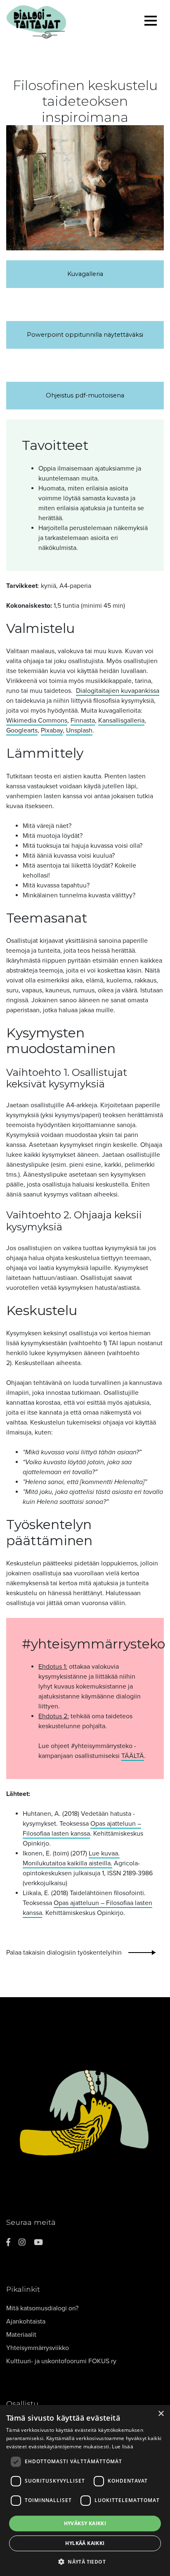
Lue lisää (123, 2446)
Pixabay (52, 730)
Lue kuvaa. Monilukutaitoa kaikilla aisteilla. (71, 1858)
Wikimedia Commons (37, 721)
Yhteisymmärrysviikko (38, 2348)
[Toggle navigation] (151, 22)
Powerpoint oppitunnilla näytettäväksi (85, 335)
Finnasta (83, 721)
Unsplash (79, 730)
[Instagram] (22, 2242)
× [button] (161, 2414)
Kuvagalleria (85, 274)
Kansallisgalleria (121, 721)
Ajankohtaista (26, 2321)
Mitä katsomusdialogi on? (42, 2308)
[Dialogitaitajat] (61, 22)
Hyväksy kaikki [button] (85, 2523)
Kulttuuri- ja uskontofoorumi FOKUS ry (61, 2361)
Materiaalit (21, 2335)
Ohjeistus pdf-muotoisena (85, 395)
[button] (85, 2562)
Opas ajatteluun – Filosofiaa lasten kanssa (82, 1829)
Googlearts (22, 730)
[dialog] (85, 2490)
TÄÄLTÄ (133, 1756)
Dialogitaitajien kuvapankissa (118, 691)
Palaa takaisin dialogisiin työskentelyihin (64, 1953)
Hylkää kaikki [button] (85, 2543)
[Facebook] (8, 2242)
